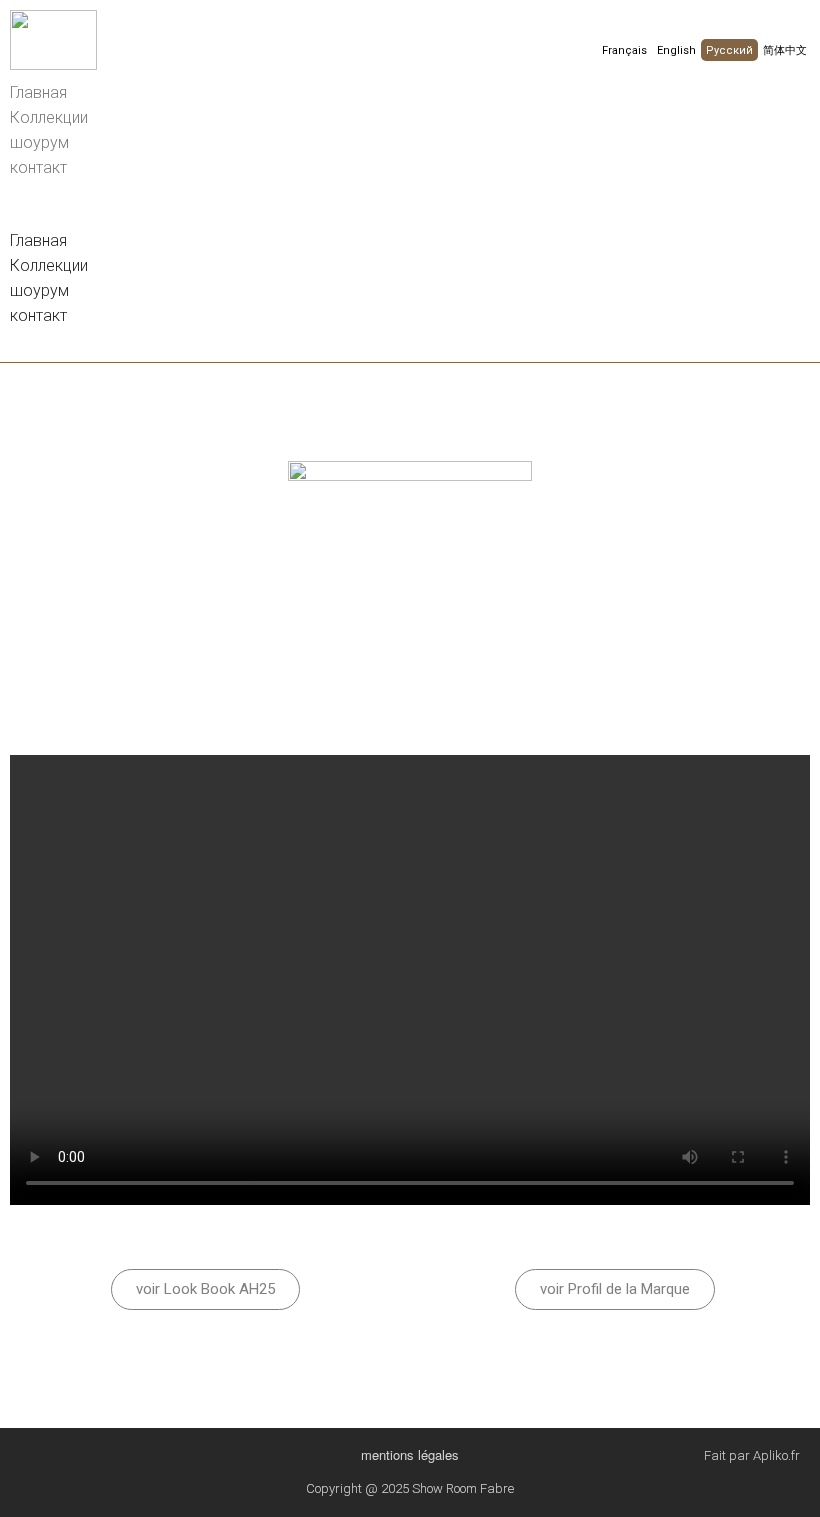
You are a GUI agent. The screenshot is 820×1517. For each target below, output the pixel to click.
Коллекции (49, 117)
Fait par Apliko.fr (752, 1455)
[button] (410, 216)
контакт (38, 167)
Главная (38, 92)
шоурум (39, 142)
